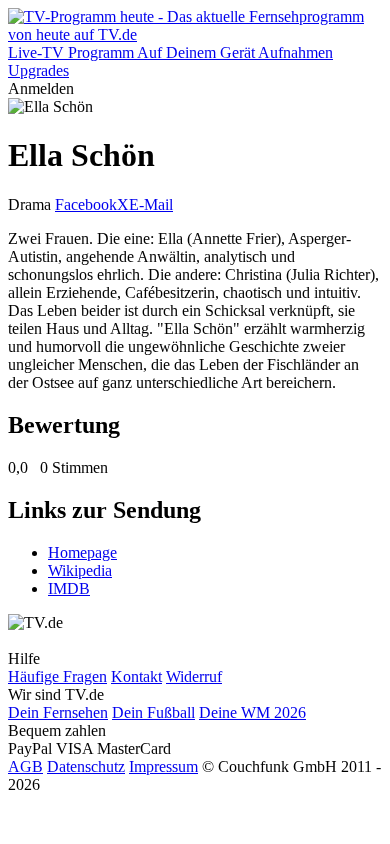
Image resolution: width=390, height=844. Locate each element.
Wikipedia (80, 570)
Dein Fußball (153, 712)
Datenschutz (86, 766)
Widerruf (194, 676)
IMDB (69, 588)
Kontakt (136, 676)
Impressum (163, 766)
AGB (25, 766)
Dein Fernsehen (58, 712)
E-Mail (151, 204)
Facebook (86, 204)
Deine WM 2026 (252, 712)
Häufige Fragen (57, 676)
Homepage (82, 552)
